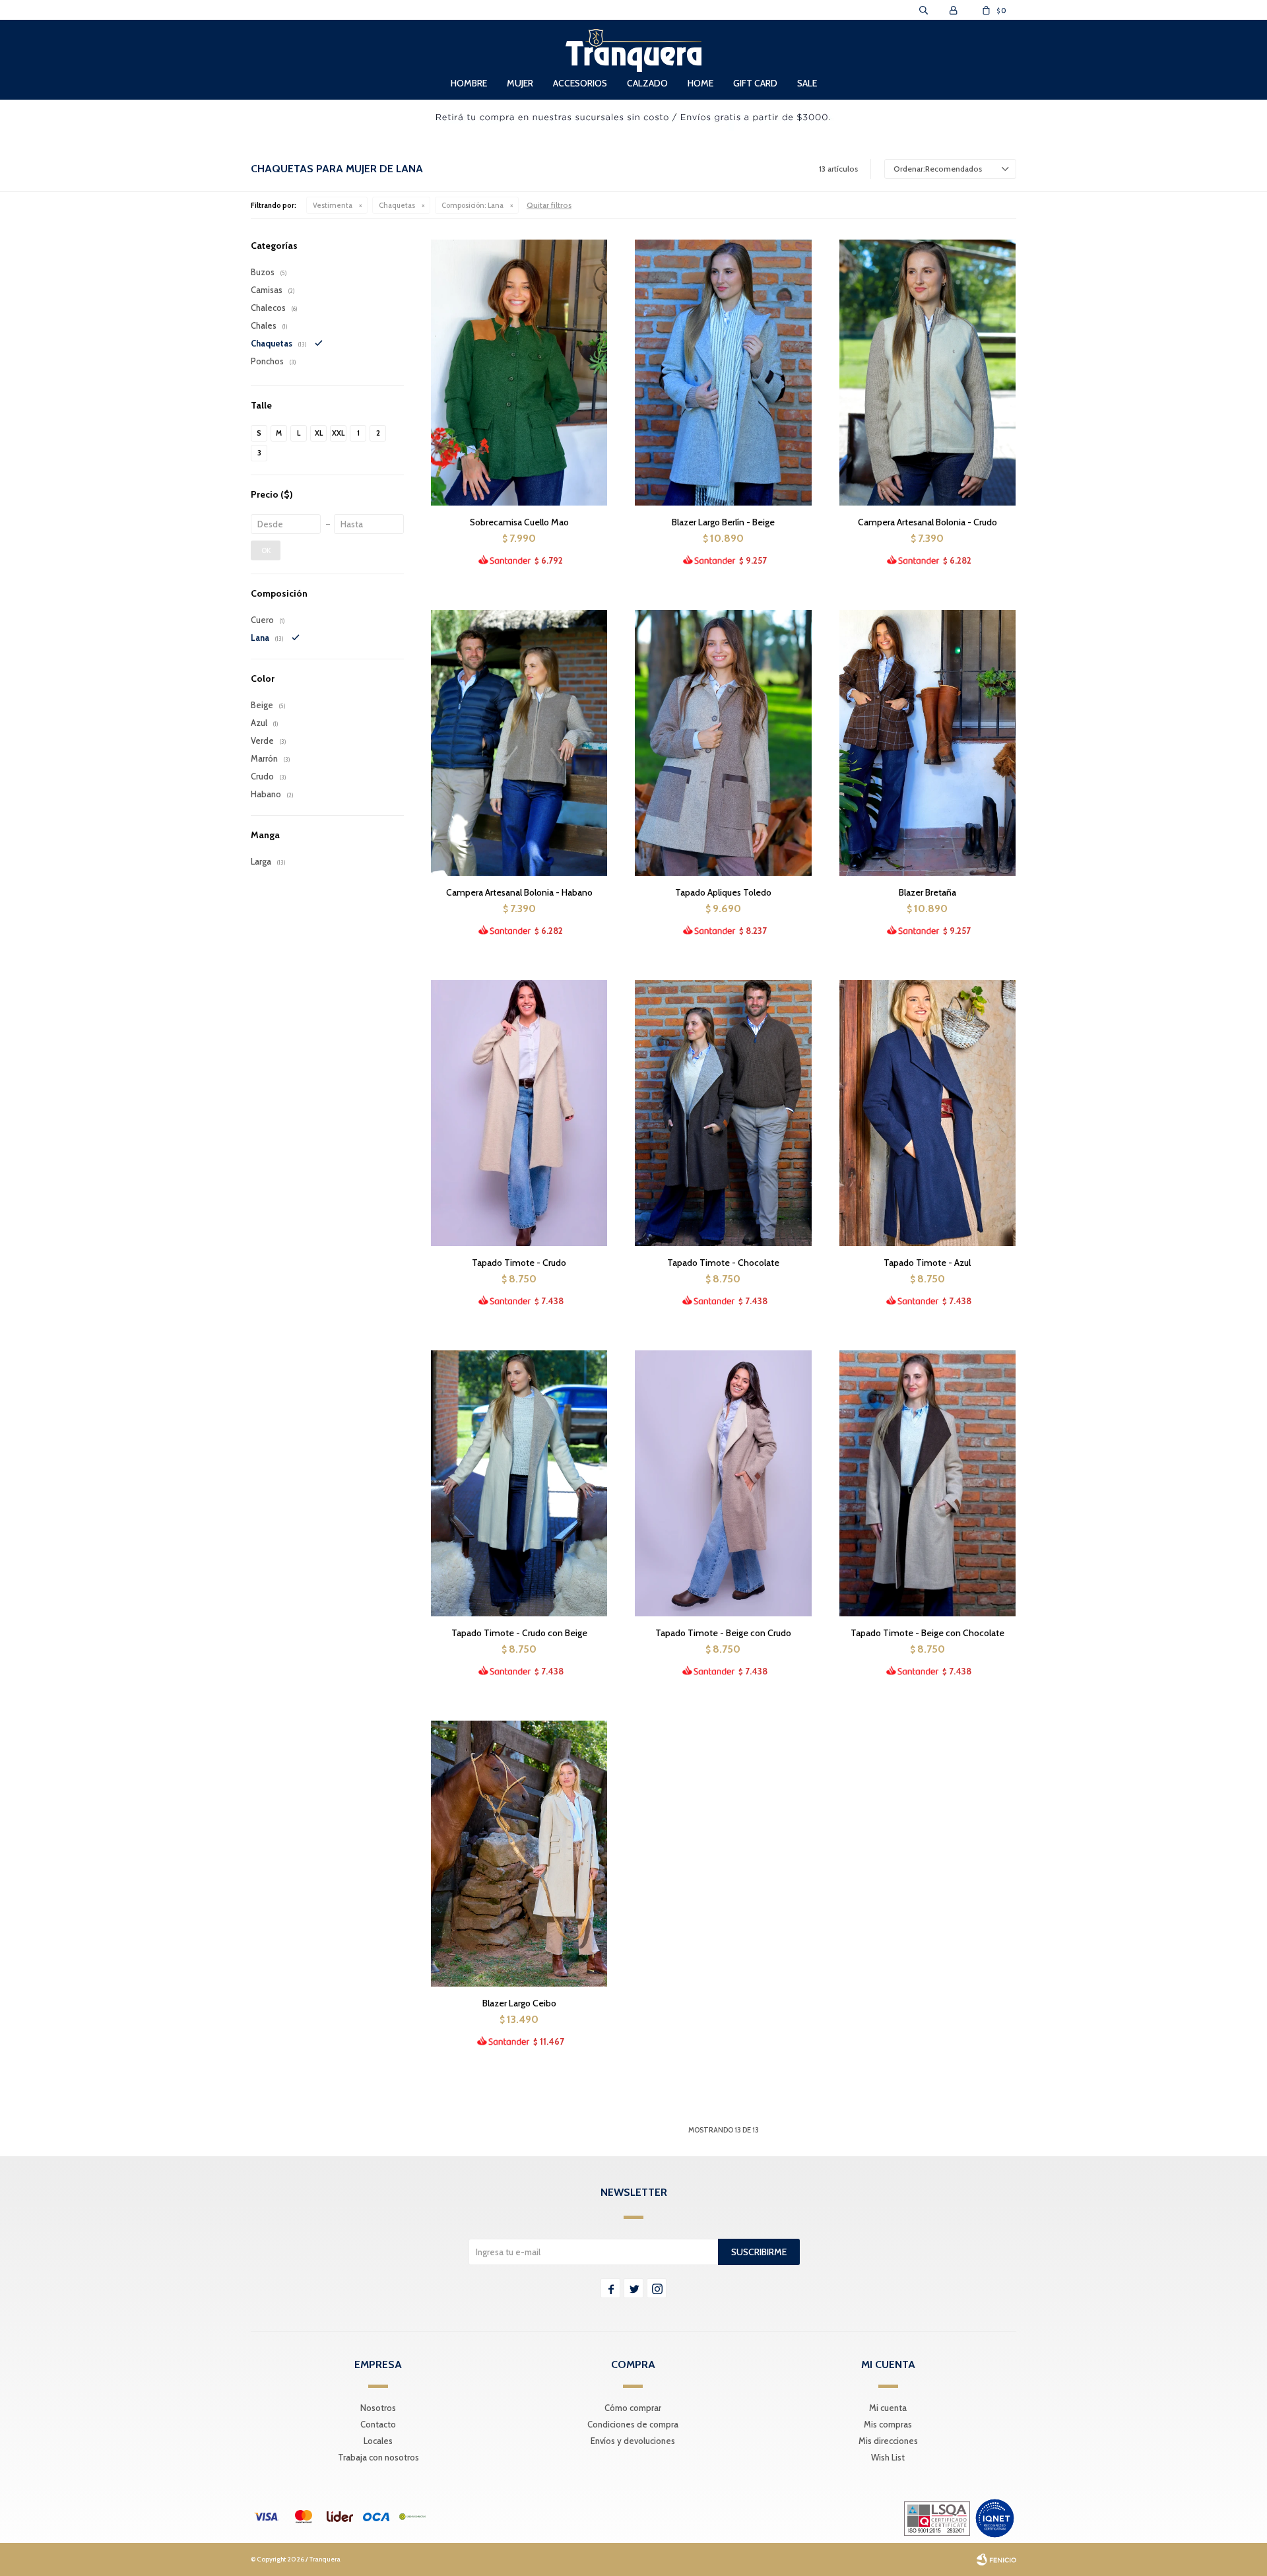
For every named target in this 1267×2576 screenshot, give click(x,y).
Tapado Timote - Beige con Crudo (723, 1633)
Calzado (647, 83)
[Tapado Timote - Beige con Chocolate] (927, 1483)
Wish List (888, 2457)
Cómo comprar (633, 2408)
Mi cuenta (888, 2408)
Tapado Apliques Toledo (723, 892)
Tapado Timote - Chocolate (723, 1263)
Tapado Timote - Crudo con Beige (519, 1633)
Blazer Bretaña (927, 892)
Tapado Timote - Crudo (519, 1263)
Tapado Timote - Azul (927, 1263)
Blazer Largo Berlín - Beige (723, 522)
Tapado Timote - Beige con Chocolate (927, 1633)
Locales (378, 2441)
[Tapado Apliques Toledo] (723, 743)
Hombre (469, 83)
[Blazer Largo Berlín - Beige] (723, 372)
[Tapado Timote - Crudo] (519, 1113)
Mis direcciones (888, 2441)
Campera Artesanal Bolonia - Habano (519, 892)
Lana (472, 205)
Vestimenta (333, 205)
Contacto (378, 2424)
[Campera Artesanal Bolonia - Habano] (519, 743)
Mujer (520, 83)
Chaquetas (397, 205)
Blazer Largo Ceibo (519, 2003)
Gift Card (755, 83)
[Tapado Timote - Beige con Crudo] (723, 1483)
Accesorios (580, 83)
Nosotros (378, 2408)
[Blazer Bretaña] (927, 743)
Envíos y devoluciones (633, 2441)
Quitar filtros (549, 205)
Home (700, 83)
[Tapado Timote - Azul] (927, 1113)
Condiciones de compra (633, 2424)
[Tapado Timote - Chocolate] (723, 1113)
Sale (807, 83)
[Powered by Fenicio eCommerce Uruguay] (996, 2559)
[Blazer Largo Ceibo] (519, 1853)
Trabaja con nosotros (378, 2457)
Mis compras (888, 2424)
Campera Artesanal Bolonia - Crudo (927, 522)
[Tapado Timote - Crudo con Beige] (519, 1483)
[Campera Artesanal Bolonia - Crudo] (927, 372)
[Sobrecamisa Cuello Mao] (519, 372)
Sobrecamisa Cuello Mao (519, 522)
